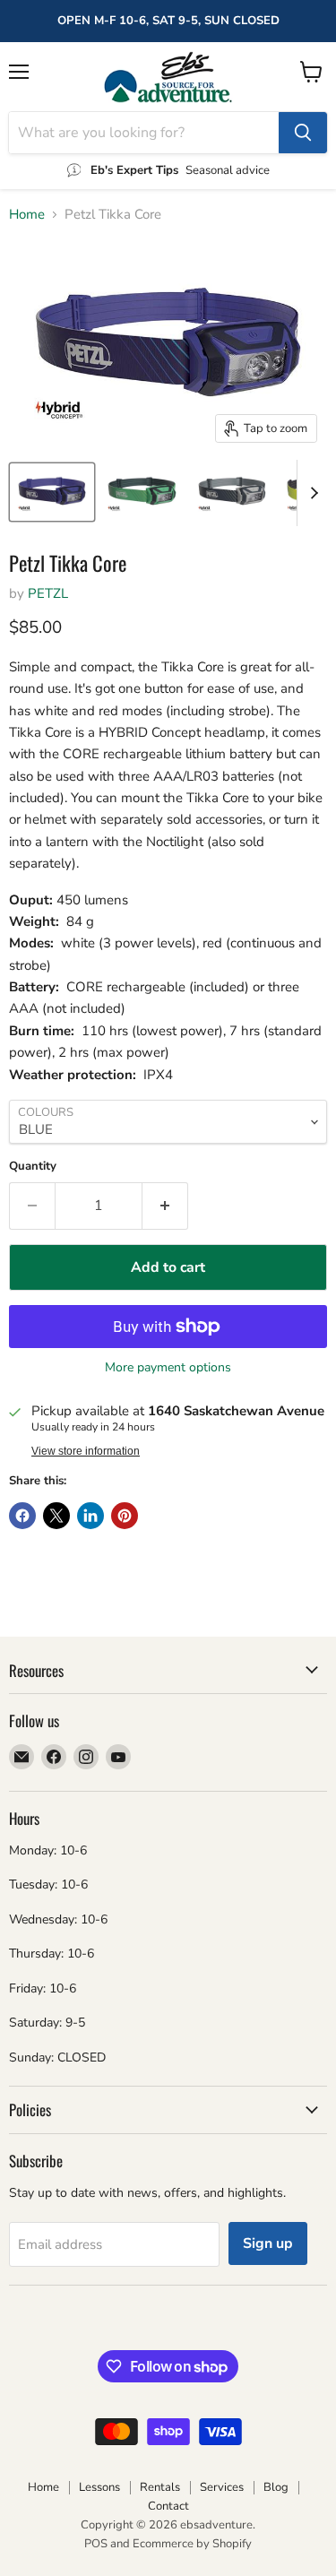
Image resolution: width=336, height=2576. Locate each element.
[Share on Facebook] (22, 1516)
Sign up (268, 2243)
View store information (86, 1451)
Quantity (33, 1167)
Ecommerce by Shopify (192, 2544)
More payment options (168, 1368)
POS (96, 2544)
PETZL (48, 593)
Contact (168, 2506)
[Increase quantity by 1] (165, 1206)
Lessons (99, 2487)
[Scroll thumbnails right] (311, 493)
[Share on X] (56, 1516)
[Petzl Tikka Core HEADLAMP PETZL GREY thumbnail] (232, 492)
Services (222, 2487)
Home (27, 215)
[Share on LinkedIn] (90, 1516)
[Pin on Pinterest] (125, 1516)
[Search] (303, 133)
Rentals (160, 2487)
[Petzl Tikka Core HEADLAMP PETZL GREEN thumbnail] (142, 492)
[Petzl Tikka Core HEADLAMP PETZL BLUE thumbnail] (52, 492)
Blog (276, 2487)
